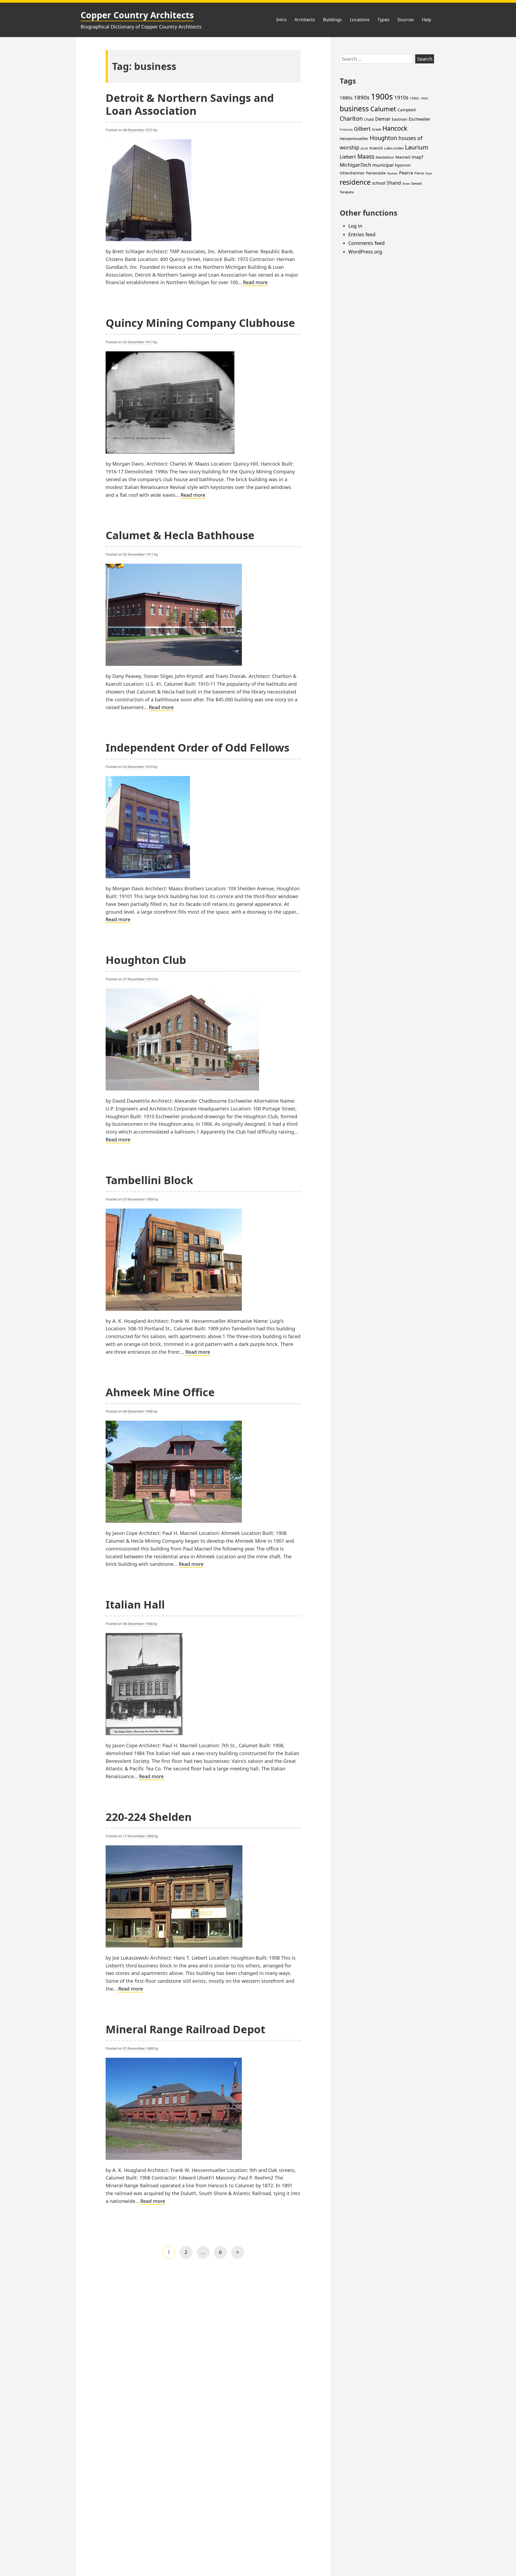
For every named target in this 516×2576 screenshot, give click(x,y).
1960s (424, 98)
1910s (401, 98)
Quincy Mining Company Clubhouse (200, 323)
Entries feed (362, 234)
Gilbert (362, 129)
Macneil (403, 157)
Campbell (407, 110)
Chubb (369, 119)
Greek (377, 129)
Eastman (400, 119)
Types (384, 20)
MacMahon (385, 157)
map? (418, 157)
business (354, 109)
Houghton (384, 138)
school (379, 183)
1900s (382, 97)
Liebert (348, 157)
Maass (366, 156)
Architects (305, 20)
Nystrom (403, 165)
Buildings (332, 20)
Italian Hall (135, 1604)
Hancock (395, 128)
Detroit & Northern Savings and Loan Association (190, 104)
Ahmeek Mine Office (160, 1392)
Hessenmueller (354, 138)
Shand (394, 183)
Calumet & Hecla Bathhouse (180, 535)
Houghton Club (146, 960)
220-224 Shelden (149, 1817)
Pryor (429, 173)
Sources (406, 20)
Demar (383, 119)
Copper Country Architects (137, 15)
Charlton (351, 119)
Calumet (383, 109)
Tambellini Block (149, 1180)
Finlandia (346, 130)
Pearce (406, 173)
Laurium (417, 147)
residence (355, 182)
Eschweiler (420, 119)
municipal (383, 165)
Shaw (406, 184)
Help (427, 20)
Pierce (419, 173)
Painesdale (376, 173)
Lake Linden (394, 148)
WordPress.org (365, 252)
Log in (355, 226)
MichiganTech (355, 165)
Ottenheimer (352, 173)
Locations (360, 20)
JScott (364, 148)
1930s (414, 98)
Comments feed (366, 243)
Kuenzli (376, 148)
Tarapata (347, 192)
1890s (362, 97)
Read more (255, 283)
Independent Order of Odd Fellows (198, 747)
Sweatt (416, 183)
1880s (346, 98)
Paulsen (392, 173)
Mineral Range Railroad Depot (185, 2029)
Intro (281, 20)
